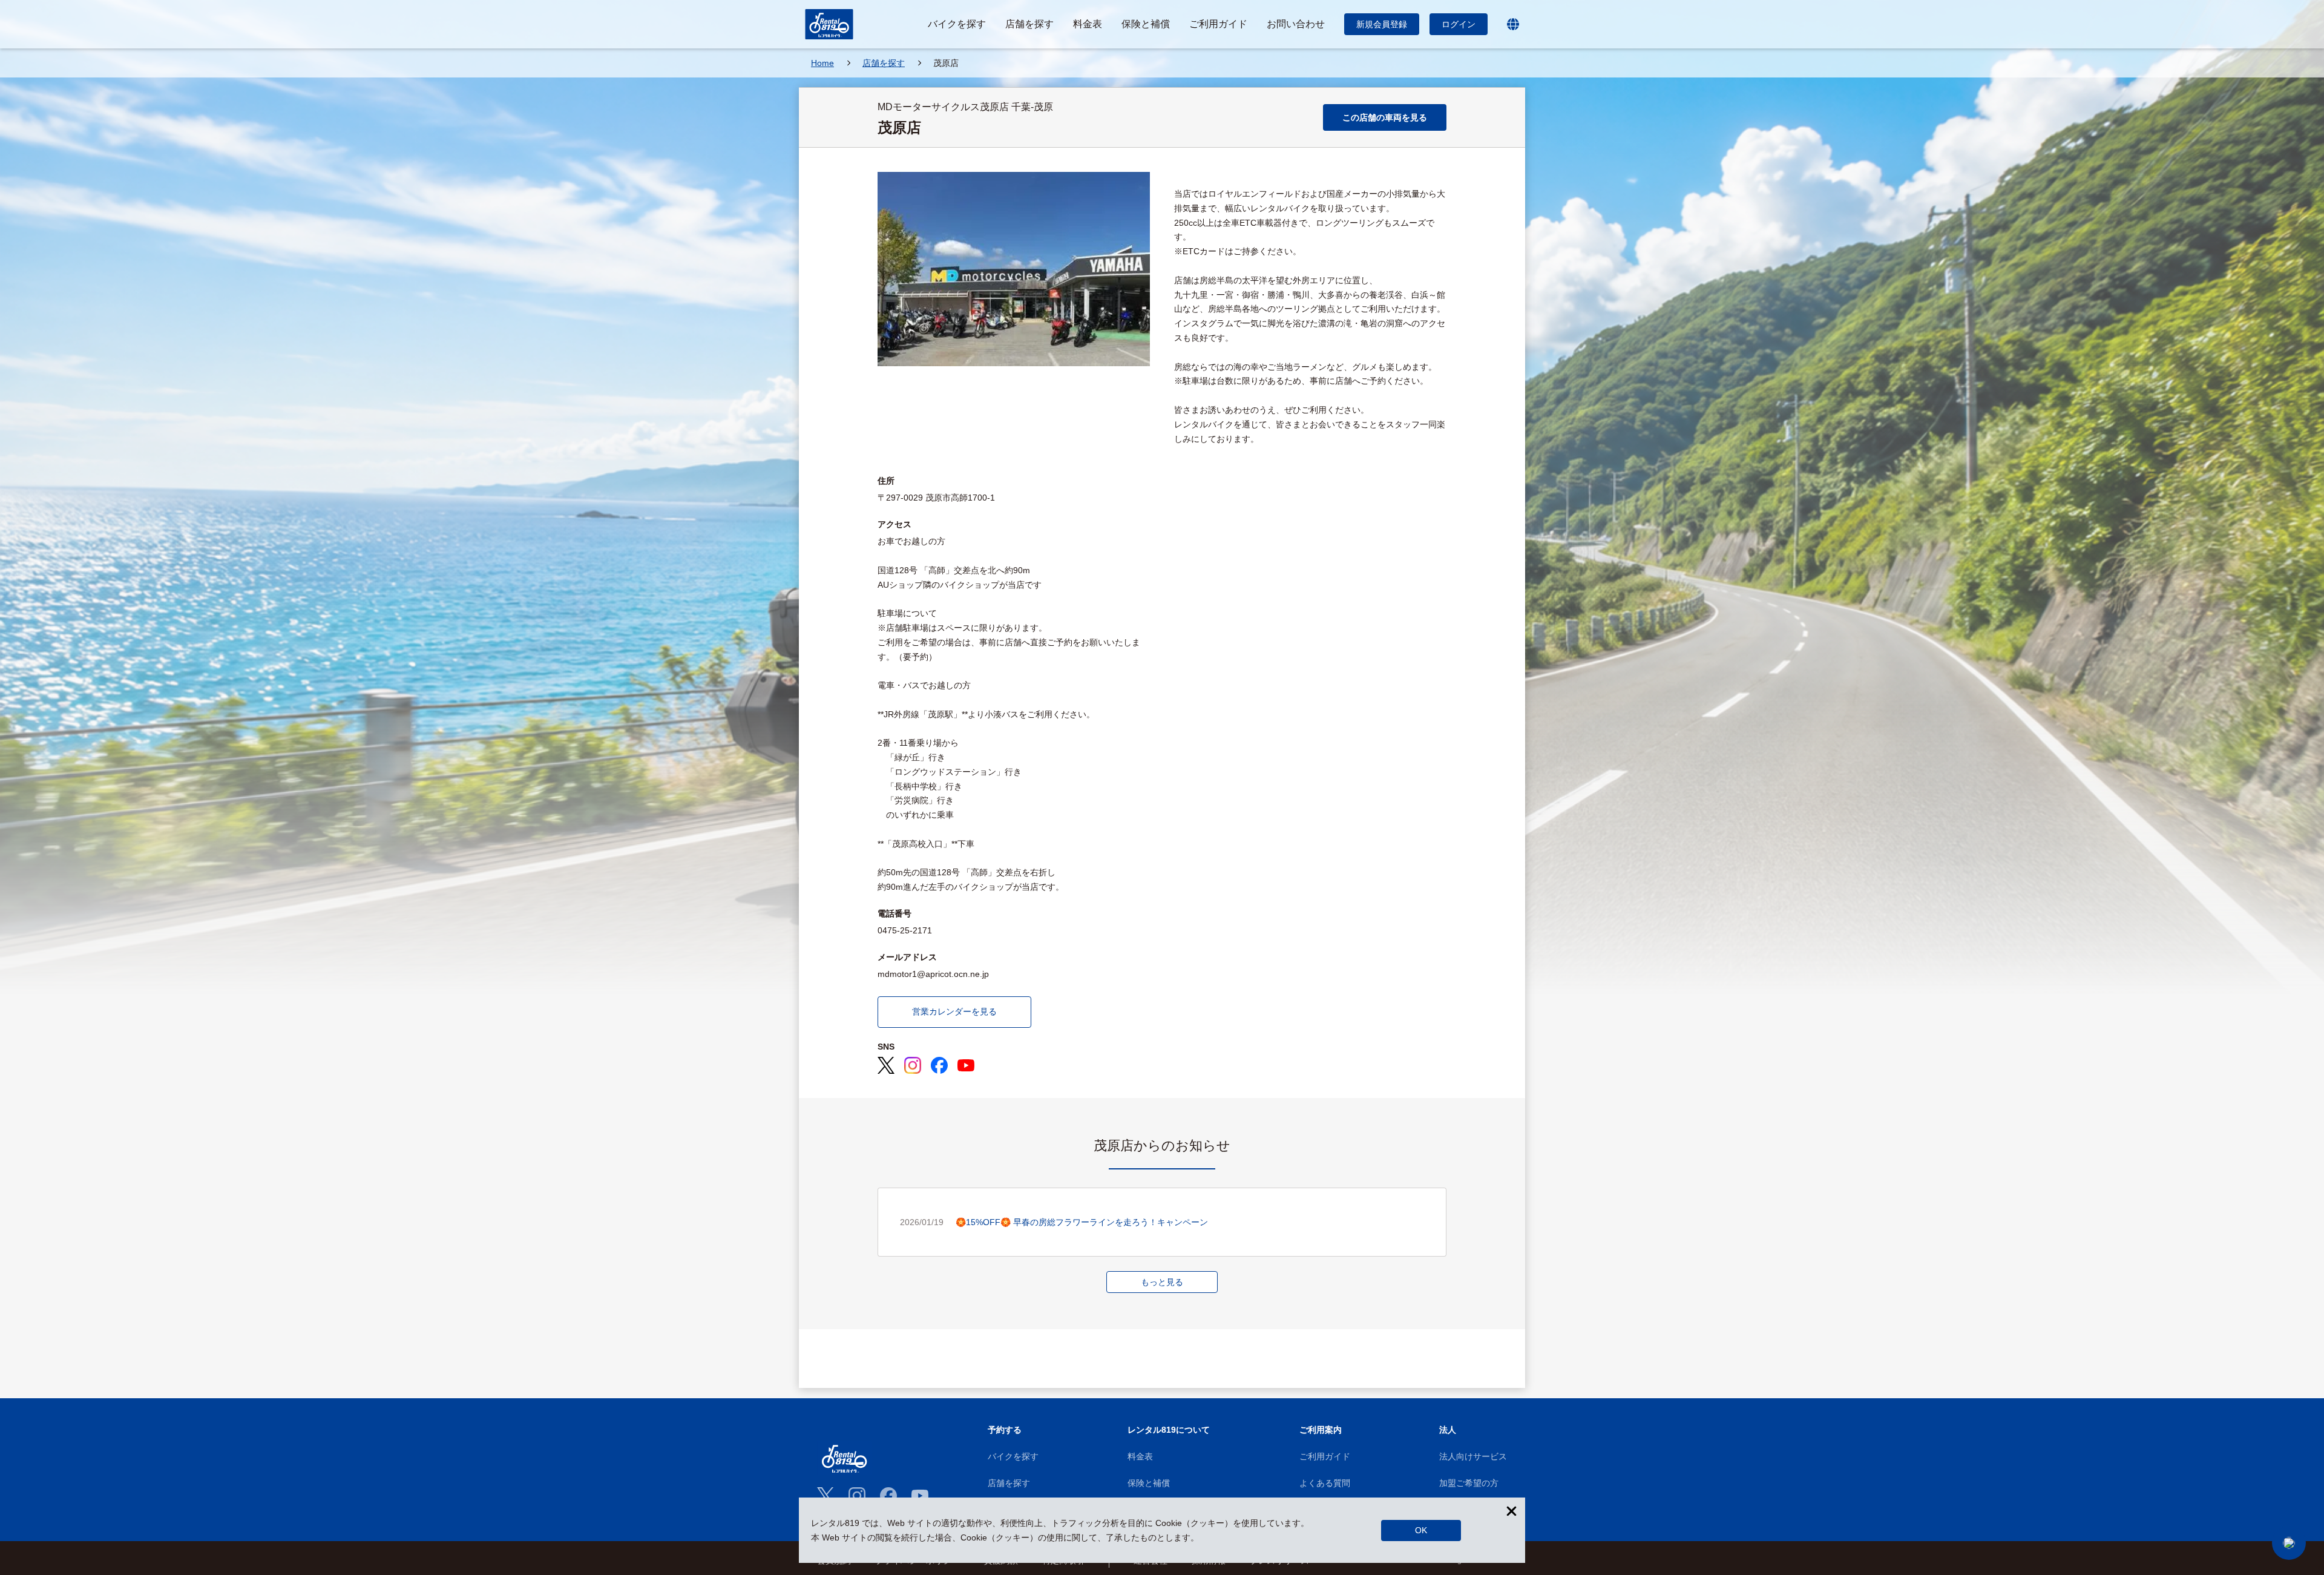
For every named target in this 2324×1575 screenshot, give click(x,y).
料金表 (1140, 1456)
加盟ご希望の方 (1469, 1483)
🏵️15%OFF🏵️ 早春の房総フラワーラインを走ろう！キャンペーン (1082, 1222)
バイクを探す (1013, 1456)
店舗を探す (1009, 1483)
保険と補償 (1149, 1483)
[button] (2289, 1543)
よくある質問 (1325, 1483)
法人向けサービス (1473, 1456)
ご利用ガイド (1325, 1456)
